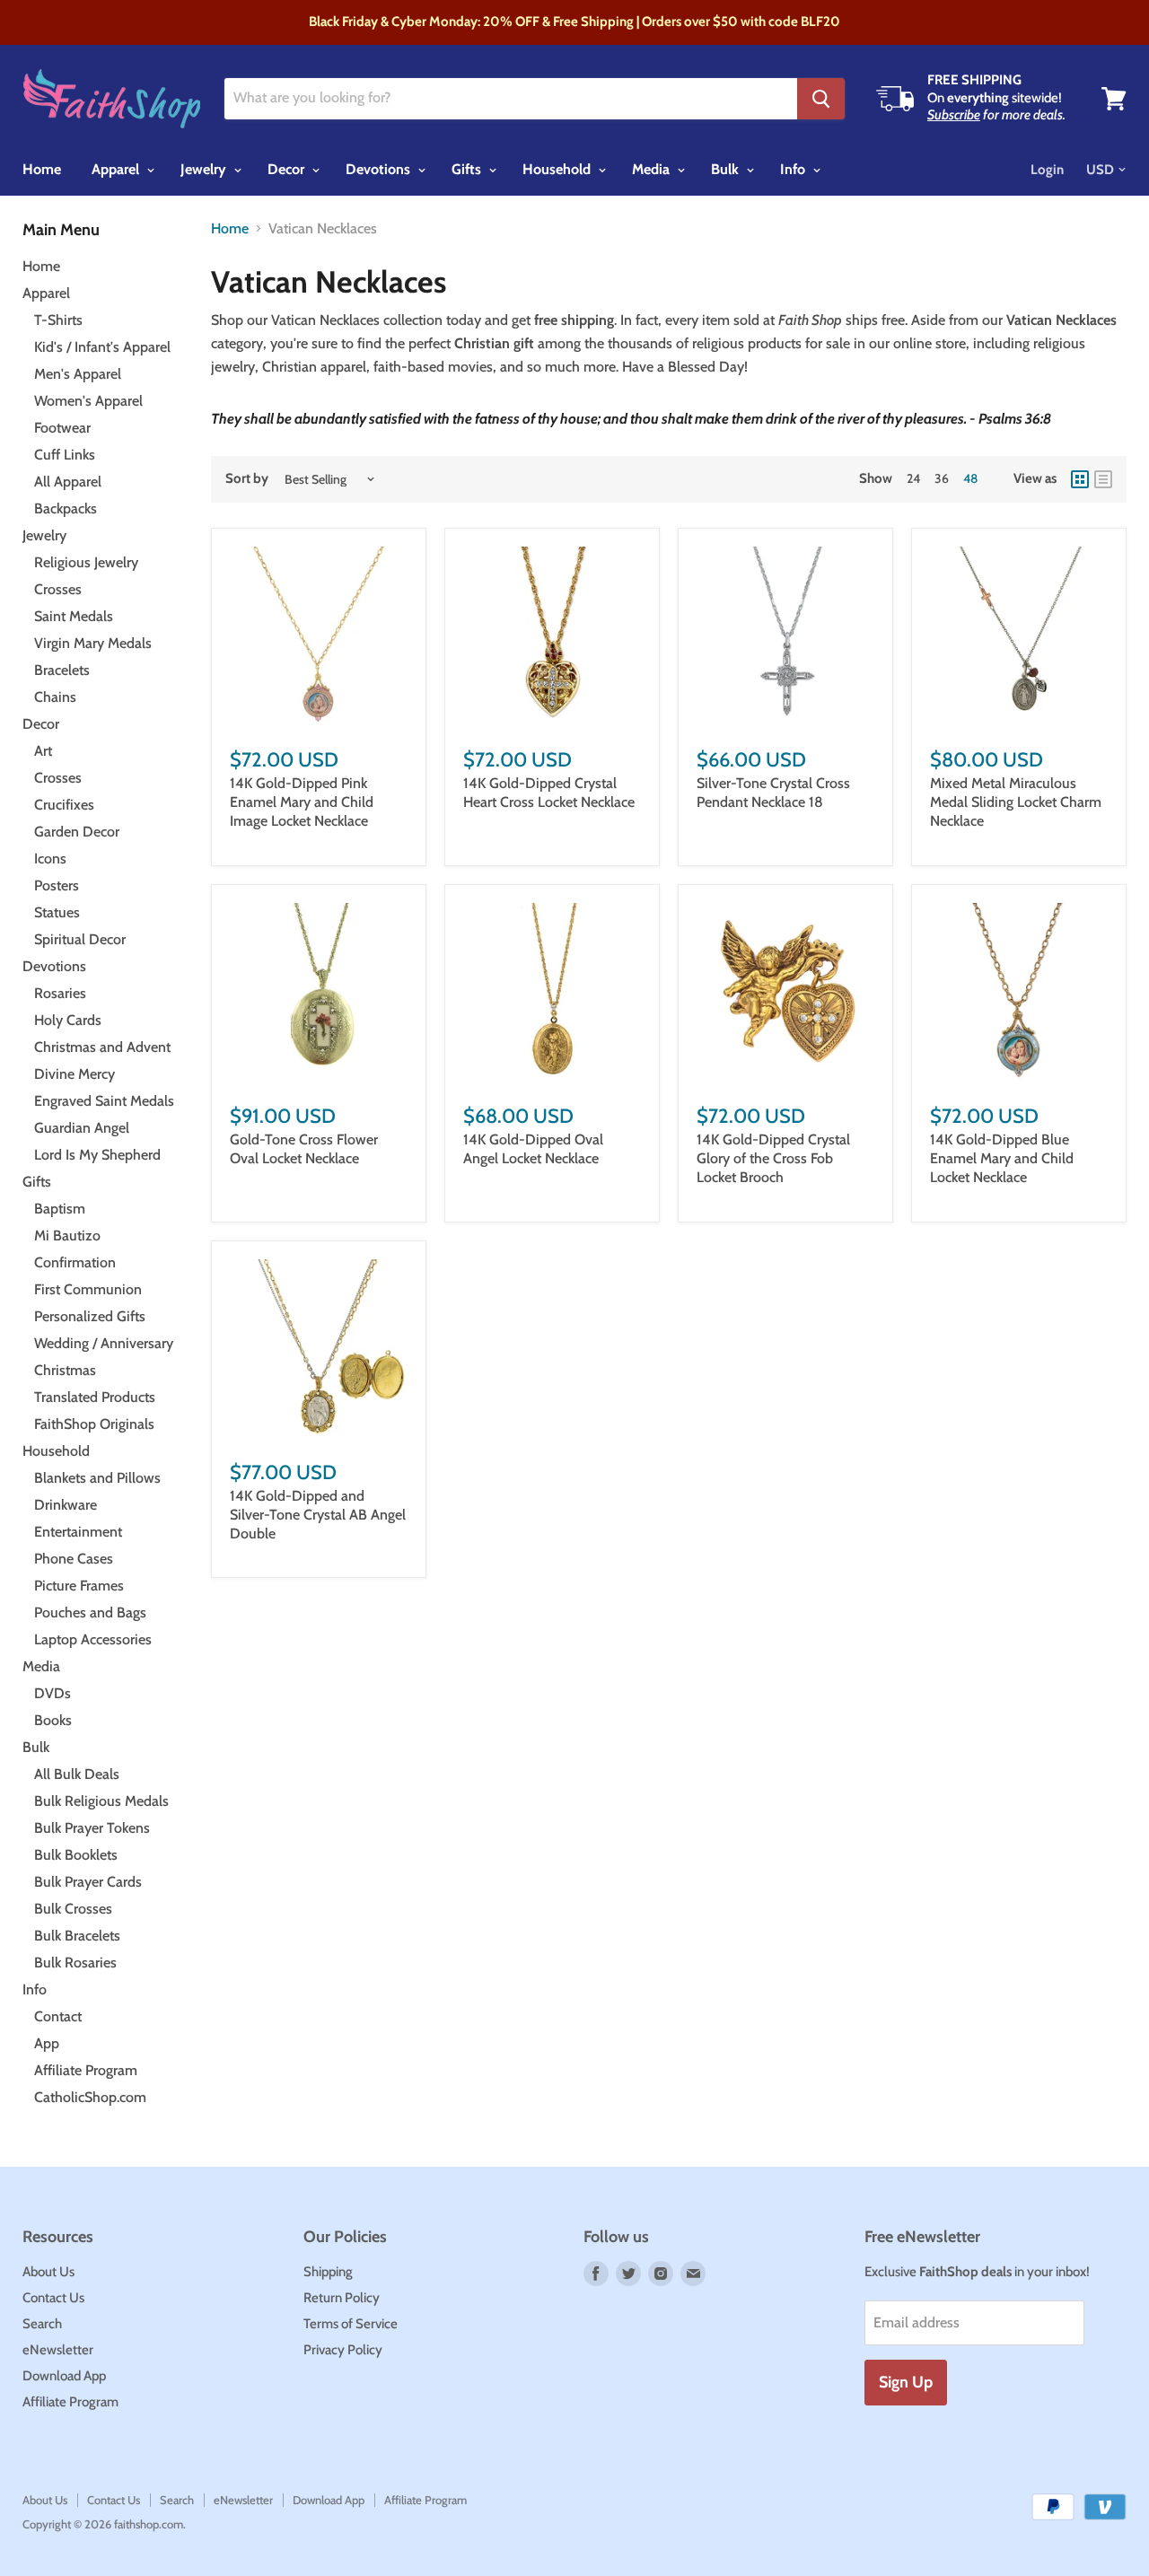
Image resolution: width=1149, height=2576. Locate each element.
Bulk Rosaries (75, 1963)
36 (942, 478)
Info (794, 169)
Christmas (65, 1370)
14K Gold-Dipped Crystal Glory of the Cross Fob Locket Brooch (773, 1158)
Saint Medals (74, 616)
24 (913, 478)
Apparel (117, 169)
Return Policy (342, 2298)
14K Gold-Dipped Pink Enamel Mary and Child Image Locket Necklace (302, 802)
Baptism (60, 1209)
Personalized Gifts (90, 1316)
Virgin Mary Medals (93, 643)
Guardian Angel (82, 1128)
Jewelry (205, 169)
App (47, 2043)
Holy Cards (68, 1020)
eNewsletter (58, 2350)
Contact (58, 2016)
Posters (57, 885)
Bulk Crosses (73, 1909)
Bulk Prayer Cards (88, 1882)
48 (970, 478)
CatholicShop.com (90, 2097)
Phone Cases (74, 1559)
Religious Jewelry (86, 562)
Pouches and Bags (90, 1612)
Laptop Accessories (93, 1639)
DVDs (53, 1693)
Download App (64, 2376)
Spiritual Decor (80, 939)
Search (42, 2324)
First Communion (88, 1289)
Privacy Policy (343, 2350)
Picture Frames (79, 1586)
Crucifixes (64, 805)
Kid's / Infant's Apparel (102, 347)
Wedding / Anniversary (104, 1343)
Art (43, 751)
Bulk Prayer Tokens (92, 1828)
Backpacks (66, 508)
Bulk (727, 169)
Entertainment (78, 1532)
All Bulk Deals (77, 1774)
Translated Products (95, 1397)
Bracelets (62, 670)
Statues (57, 912)
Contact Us (53, 2298)
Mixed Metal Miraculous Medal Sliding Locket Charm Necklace (1016, 802)
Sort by (247, 479)
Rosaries (60, 993)
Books (53, 1720)
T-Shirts (58, 320)
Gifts (468, 169)
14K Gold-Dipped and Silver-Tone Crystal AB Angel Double (318, 1515)
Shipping (328, 2272)
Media (653, 169)
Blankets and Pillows (97, 1478)
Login (1047, 170)
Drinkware (66, 1505)
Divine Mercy (75, 1074)
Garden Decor (77, 832)
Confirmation (75, 1262)
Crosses (58, 589)
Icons (50, 859)
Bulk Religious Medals (101, 1801)
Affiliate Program (86, 2070)
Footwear (62, 428)
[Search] (821, 99)
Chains (55, 697)
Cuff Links (65, 455)
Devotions (380, 169)
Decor (288, 169)
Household (558, 169)
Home (42, 169)
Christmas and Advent (102, 1047)
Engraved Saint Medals (104, 1101)
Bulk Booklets (76, 1855)
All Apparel (68, 482)
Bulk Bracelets (77, 1936)
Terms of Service (351, 2324)
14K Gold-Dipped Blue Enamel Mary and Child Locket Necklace (1002, 1158)
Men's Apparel (78, 374)
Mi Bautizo (67, 1235)
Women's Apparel (88, 401)
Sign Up (906, 2382)
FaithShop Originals (94, 1424)
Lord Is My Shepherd (97, 1155)
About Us (48, 2272)
